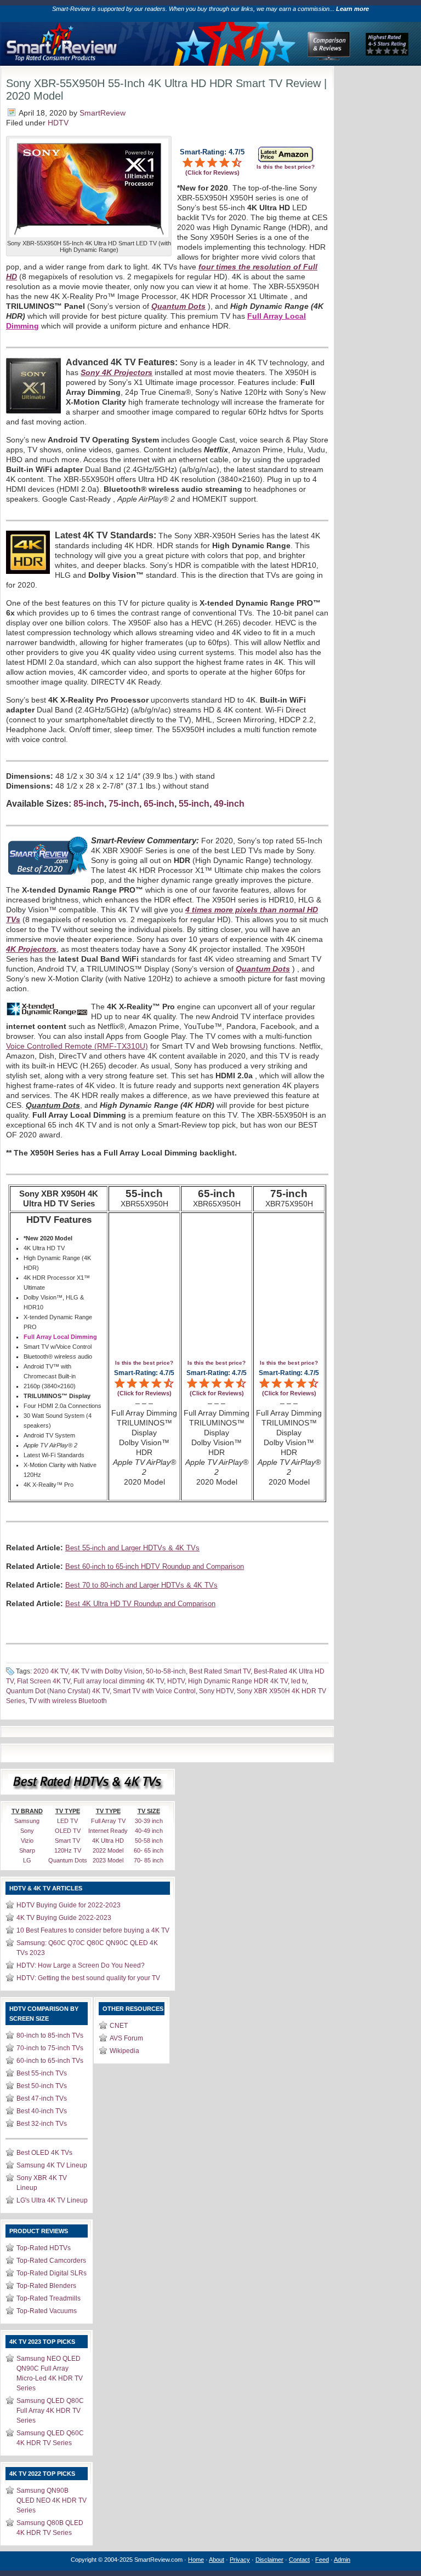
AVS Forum (126, 2038)
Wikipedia (124, 2051)
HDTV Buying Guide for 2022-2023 (69, 1905)
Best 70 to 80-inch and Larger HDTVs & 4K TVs (141, 1585)
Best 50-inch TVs (42, 2086)
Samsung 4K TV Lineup (52, 2165)
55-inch (194, 804)
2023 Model (108, 1860)
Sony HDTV (216, 1691)
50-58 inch (149, 1841)
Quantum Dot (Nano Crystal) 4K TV (58, 1691)
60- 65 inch (149, 1850)
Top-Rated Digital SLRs (52, 2273)
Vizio (27, 1841)
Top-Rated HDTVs (44, 2248)
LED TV (67, 1821)
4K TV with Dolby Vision (107, 1671)
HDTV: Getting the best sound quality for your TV (88, 1978)
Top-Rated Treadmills (49, 2298)
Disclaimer (269, 2560)
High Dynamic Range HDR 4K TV (238, 1681)
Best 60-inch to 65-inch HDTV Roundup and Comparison (155, 1566)
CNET (119, 2026)
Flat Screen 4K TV (44, 1681)
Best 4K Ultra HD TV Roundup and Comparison (140, 1604)
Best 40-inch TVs (42, 2111)
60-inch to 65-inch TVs (50, 2061)
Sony (27, 1831)
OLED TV (68, 1831)
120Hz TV (68, 1850)
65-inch (159, 804)
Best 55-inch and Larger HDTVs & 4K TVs (132, 1548)
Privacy (240, 2560)
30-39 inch (149, 1821)
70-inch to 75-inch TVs (50, 2048)
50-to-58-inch (166, 1671)
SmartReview (103, 113)
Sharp (27, 1850)
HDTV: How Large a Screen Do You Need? (81, 1965)
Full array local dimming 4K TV (119, 1681)
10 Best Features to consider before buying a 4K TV (93, 1930)
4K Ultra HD (108, 1841)
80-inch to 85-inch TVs (50, 2036)
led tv (299, 1681)
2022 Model (108, 1850)
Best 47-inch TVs (42, 2098)
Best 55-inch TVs (42, 2073)
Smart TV (67, 1841)
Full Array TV (108, 1821)
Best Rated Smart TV (220, 1671)
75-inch (124, 804)
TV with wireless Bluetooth (68, 1701)
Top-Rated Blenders (46, 2286)
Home (196, 2560)
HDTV (58, 123)
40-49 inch (149, 1831)
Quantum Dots (68, 1860)
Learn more (352, 9)
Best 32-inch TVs (42, 2124)
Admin (342, 2560)
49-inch (229, 804)
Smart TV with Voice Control (154, 1691)
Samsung (27, 1821)
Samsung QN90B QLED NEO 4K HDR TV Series (52, 2500)
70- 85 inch (149, 1860)
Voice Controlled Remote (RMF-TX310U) (77, 1046)
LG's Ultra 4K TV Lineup (52, 2200)
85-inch (89, 804)
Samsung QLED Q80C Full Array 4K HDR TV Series (50, 2411)
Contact (299, 2560)
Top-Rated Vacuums (47, 2311)
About (217, 2560)
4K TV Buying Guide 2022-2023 (64, 1918)
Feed (322, 2560)
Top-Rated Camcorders (51, 2261)
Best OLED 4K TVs (44, 2153)
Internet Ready (108, 1831)
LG (27, 1860)
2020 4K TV (51, 1671)
